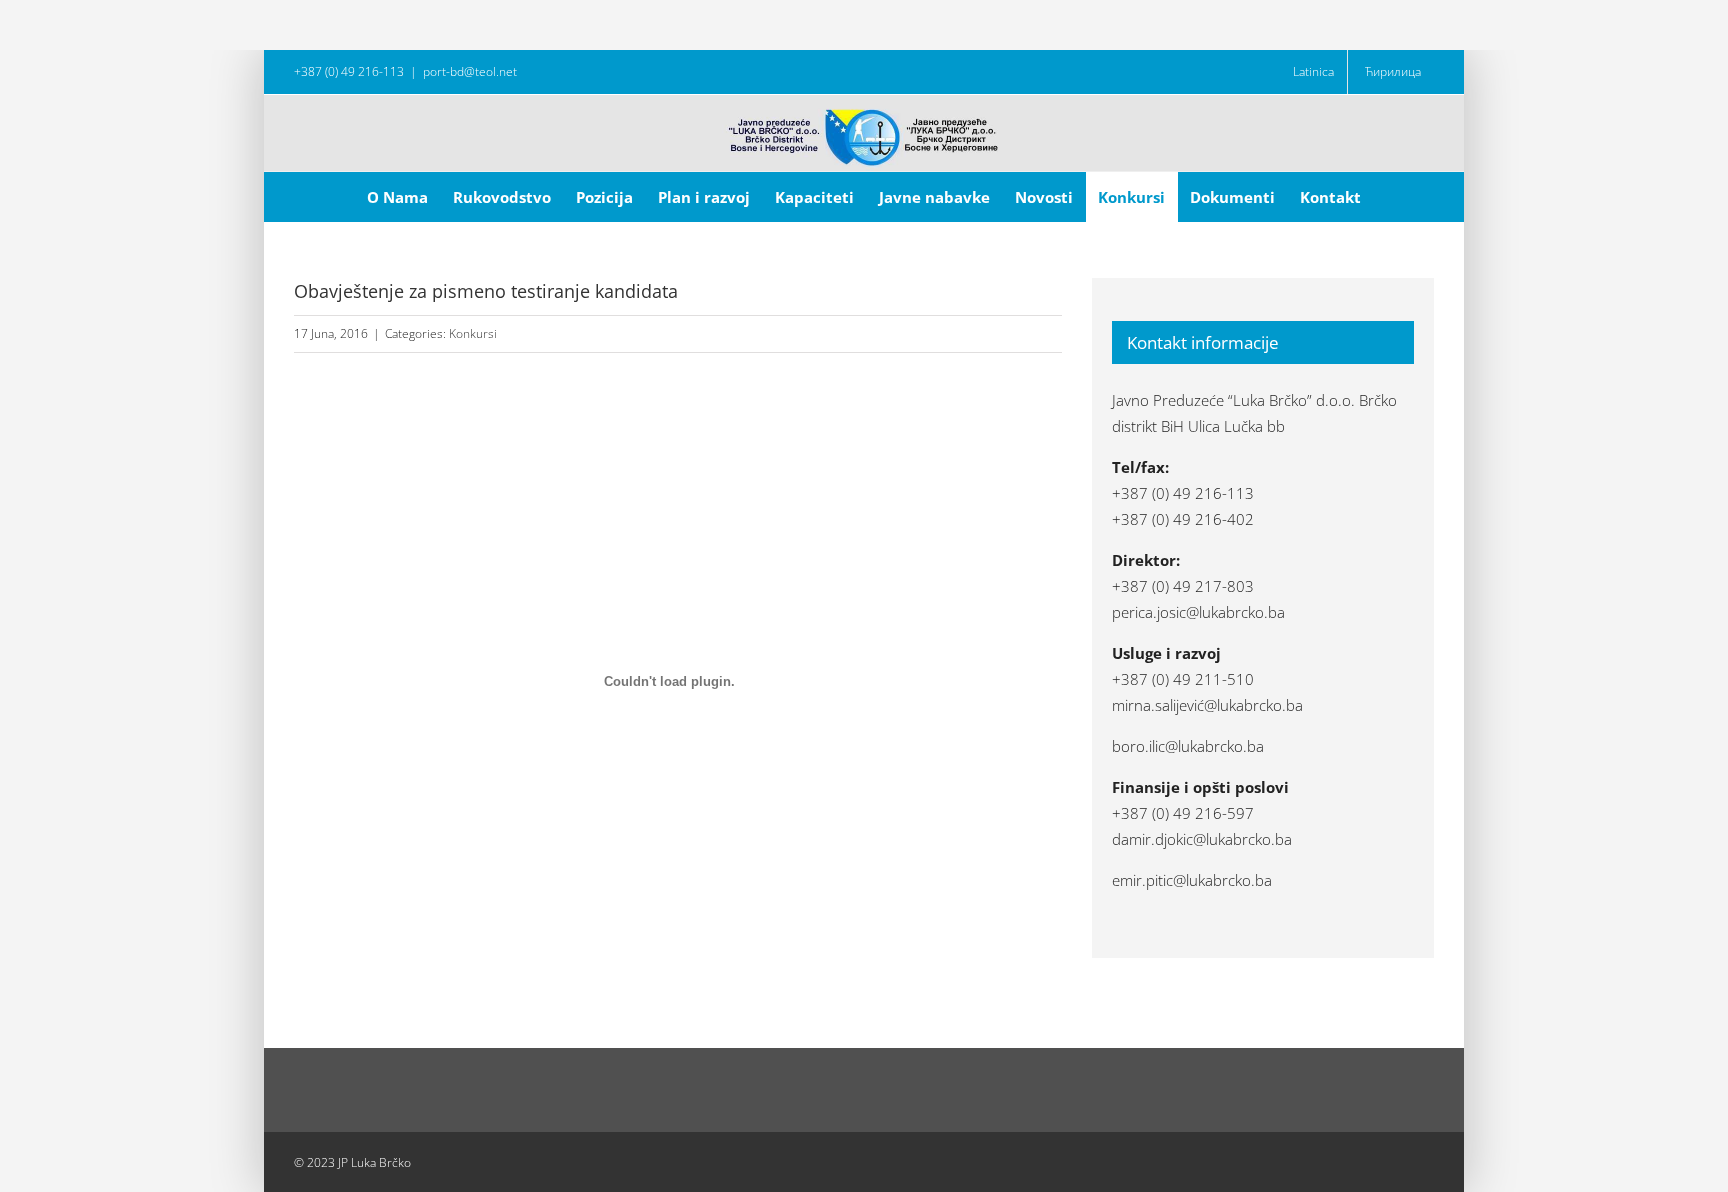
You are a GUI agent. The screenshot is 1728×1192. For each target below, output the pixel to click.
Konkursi (473, 333)
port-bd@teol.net (470, 71)
